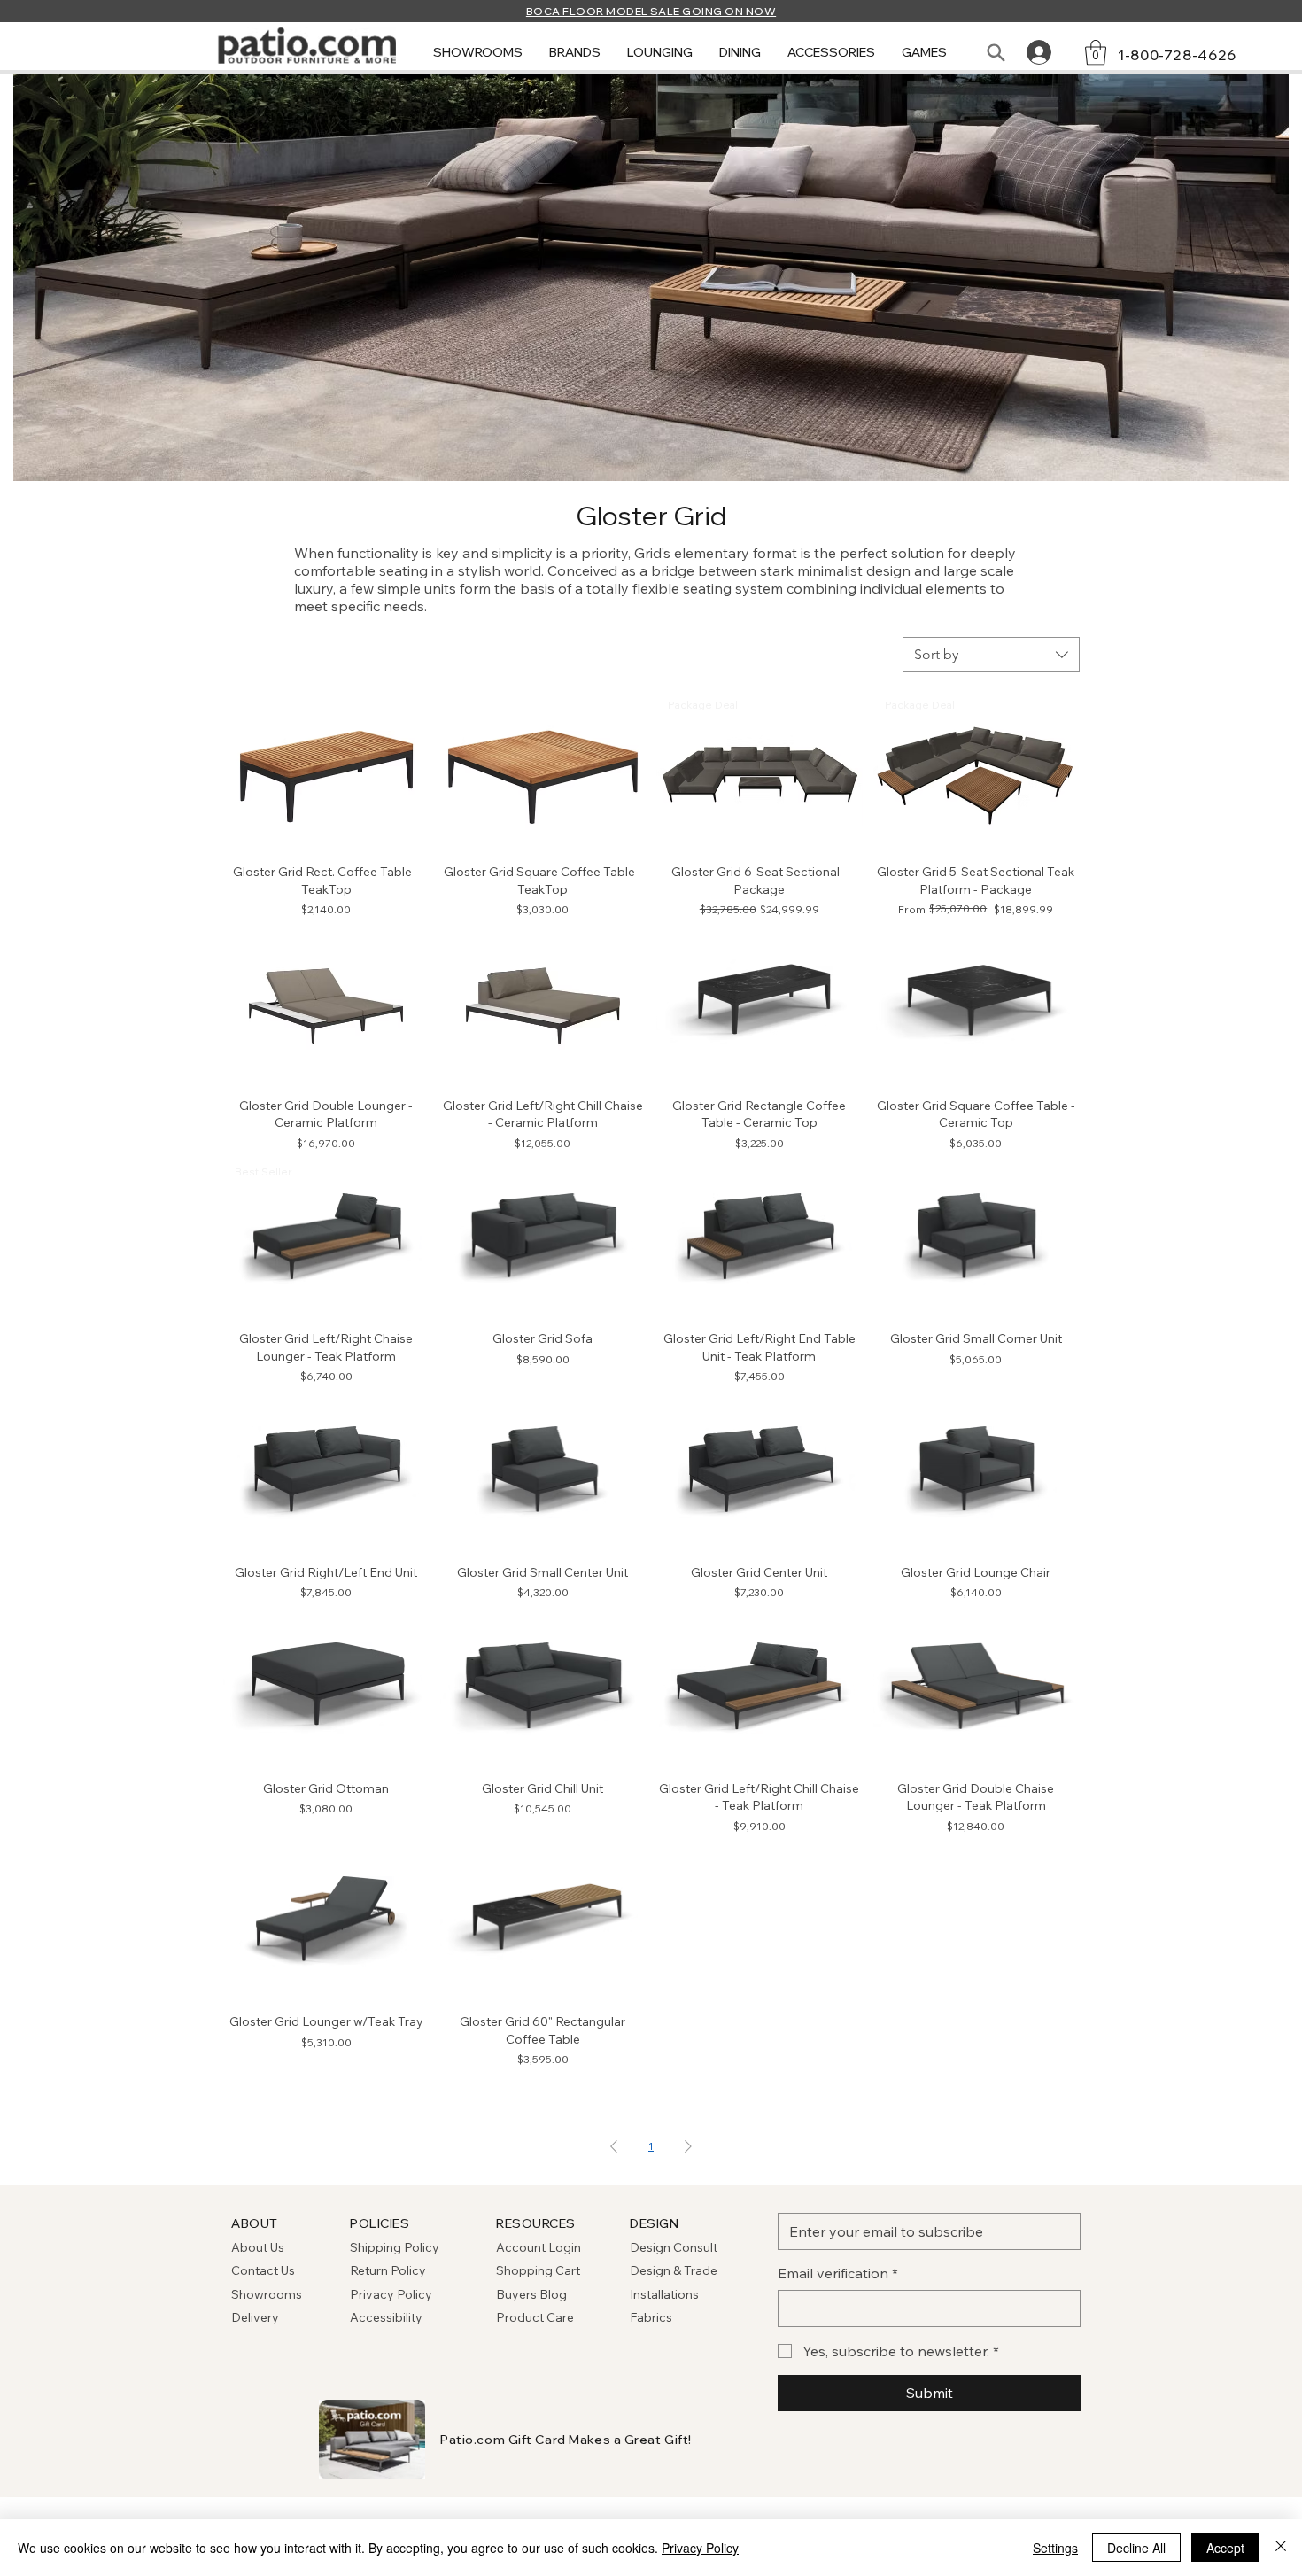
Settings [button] (1055, 2548)
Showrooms (267, 2294)
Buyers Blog (533, 2294)
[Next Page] (688, 2146)
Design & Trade (674, 2270)
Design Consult (674, 2247)
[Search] (996, 52)
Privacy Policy (391, 2294)
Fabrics (651, 2317)
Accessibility (386, 2317)
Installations (664, 2294)
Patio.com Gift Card (503, 2440)
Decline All (1136, 2548)
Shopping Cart (538, 2270)
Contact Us (263, 2270)
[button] (478, 53)
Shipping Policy (395, 2247)
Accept (1225, 2548)
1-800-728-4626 (1177, 55)
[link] (1096, 53)
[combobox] (991, 655)
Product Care (535, 2317)
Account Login (539, 2247)
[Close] (1281, 2548)
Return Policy (388, 2270)
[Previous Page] (614, 2146)
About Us (258, 2247)
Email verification (838, 2273)
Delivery (255, 2317)
